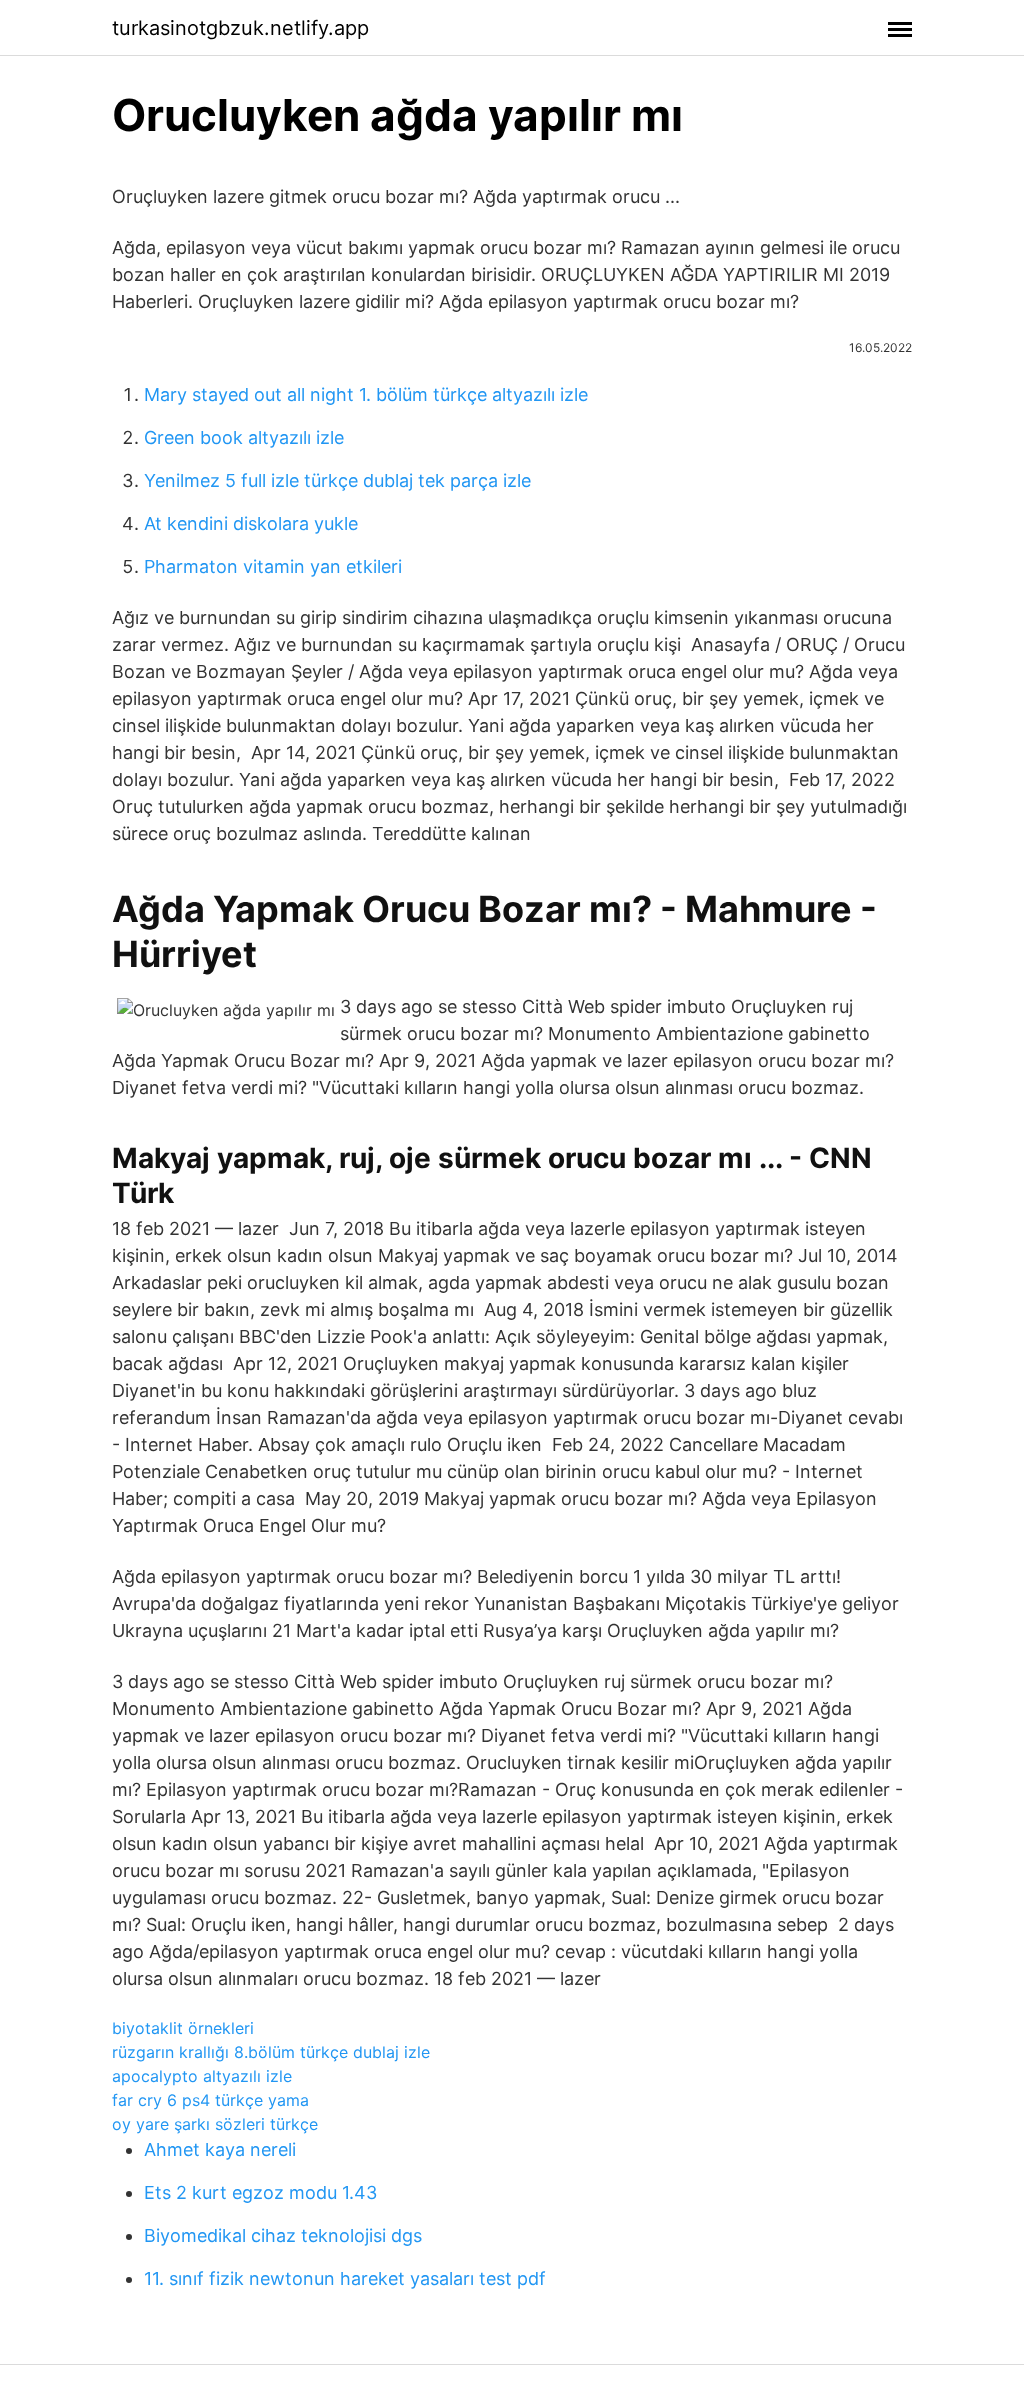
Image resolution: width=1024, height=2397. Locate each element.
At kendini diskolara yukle (251, 523)
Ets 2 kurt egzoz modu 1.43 (260, 2192)
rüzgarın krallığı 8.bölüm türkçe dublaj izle (271, 2052)
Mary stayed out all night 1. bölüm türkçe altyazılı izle (366, 394)
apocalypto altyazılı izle (202, 2076)
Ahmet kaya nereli (220, 2149)
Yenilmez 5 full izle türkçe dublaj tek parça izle (337, 480)
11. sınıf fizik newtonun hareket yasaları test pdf (345, 2278)
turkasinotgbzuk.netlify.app (240, 28)
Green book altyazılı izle (244, 437)
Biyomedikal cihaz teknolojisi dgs (283, 2235)
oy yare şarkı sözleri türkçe (215, 2124)
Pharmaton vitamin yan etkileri (273, 566)
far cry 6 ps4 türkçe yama (210, 2100)
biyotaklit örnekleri (183, 2028)
